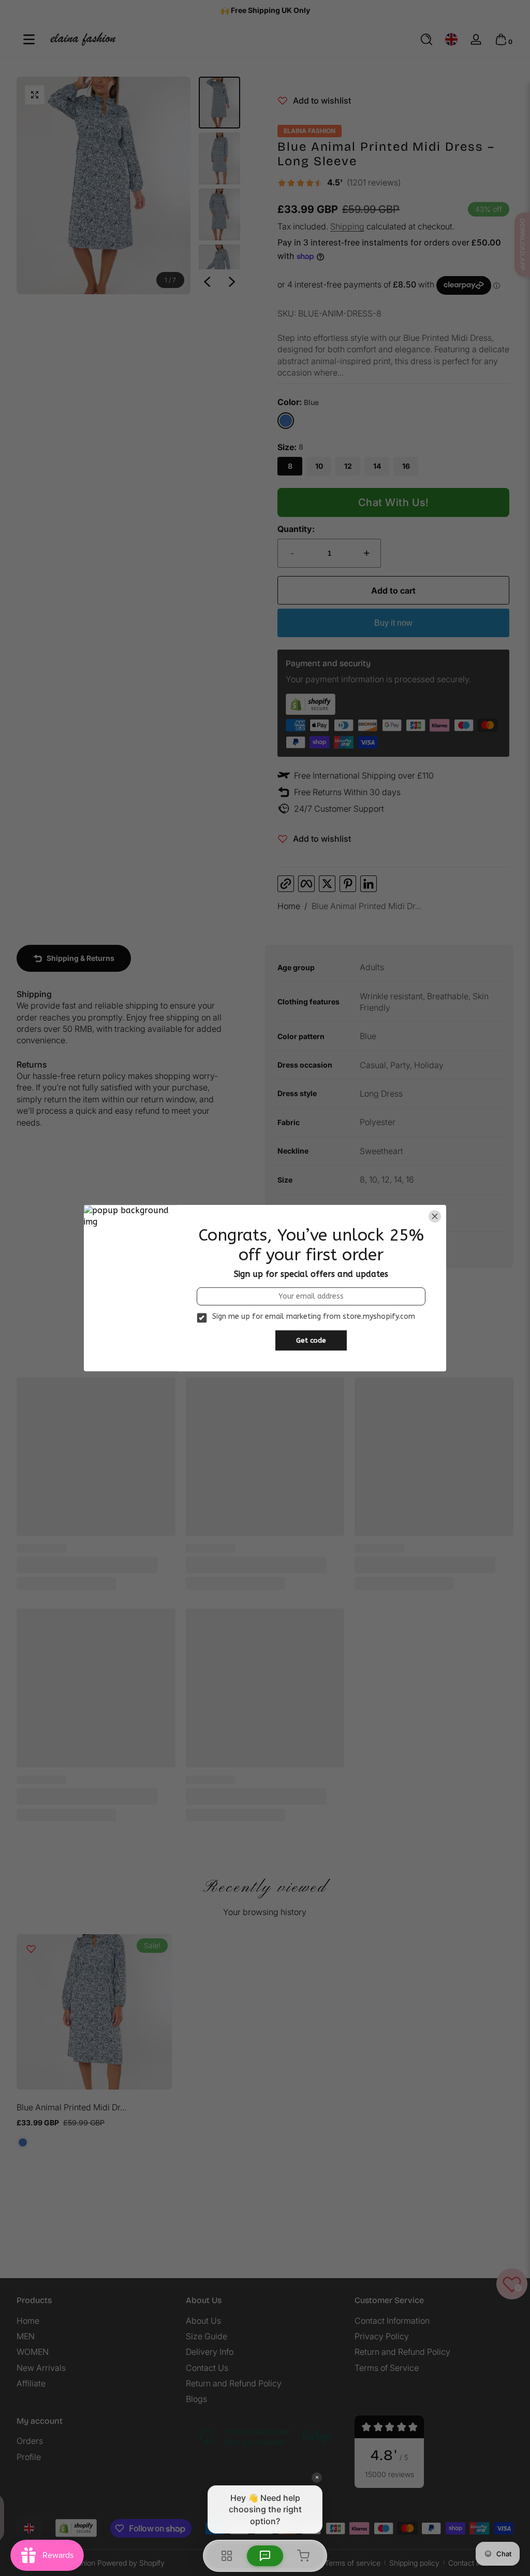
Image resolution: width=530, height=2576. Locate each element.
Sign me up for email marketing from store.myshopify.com (314, 1317)
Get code (311, 1340)
